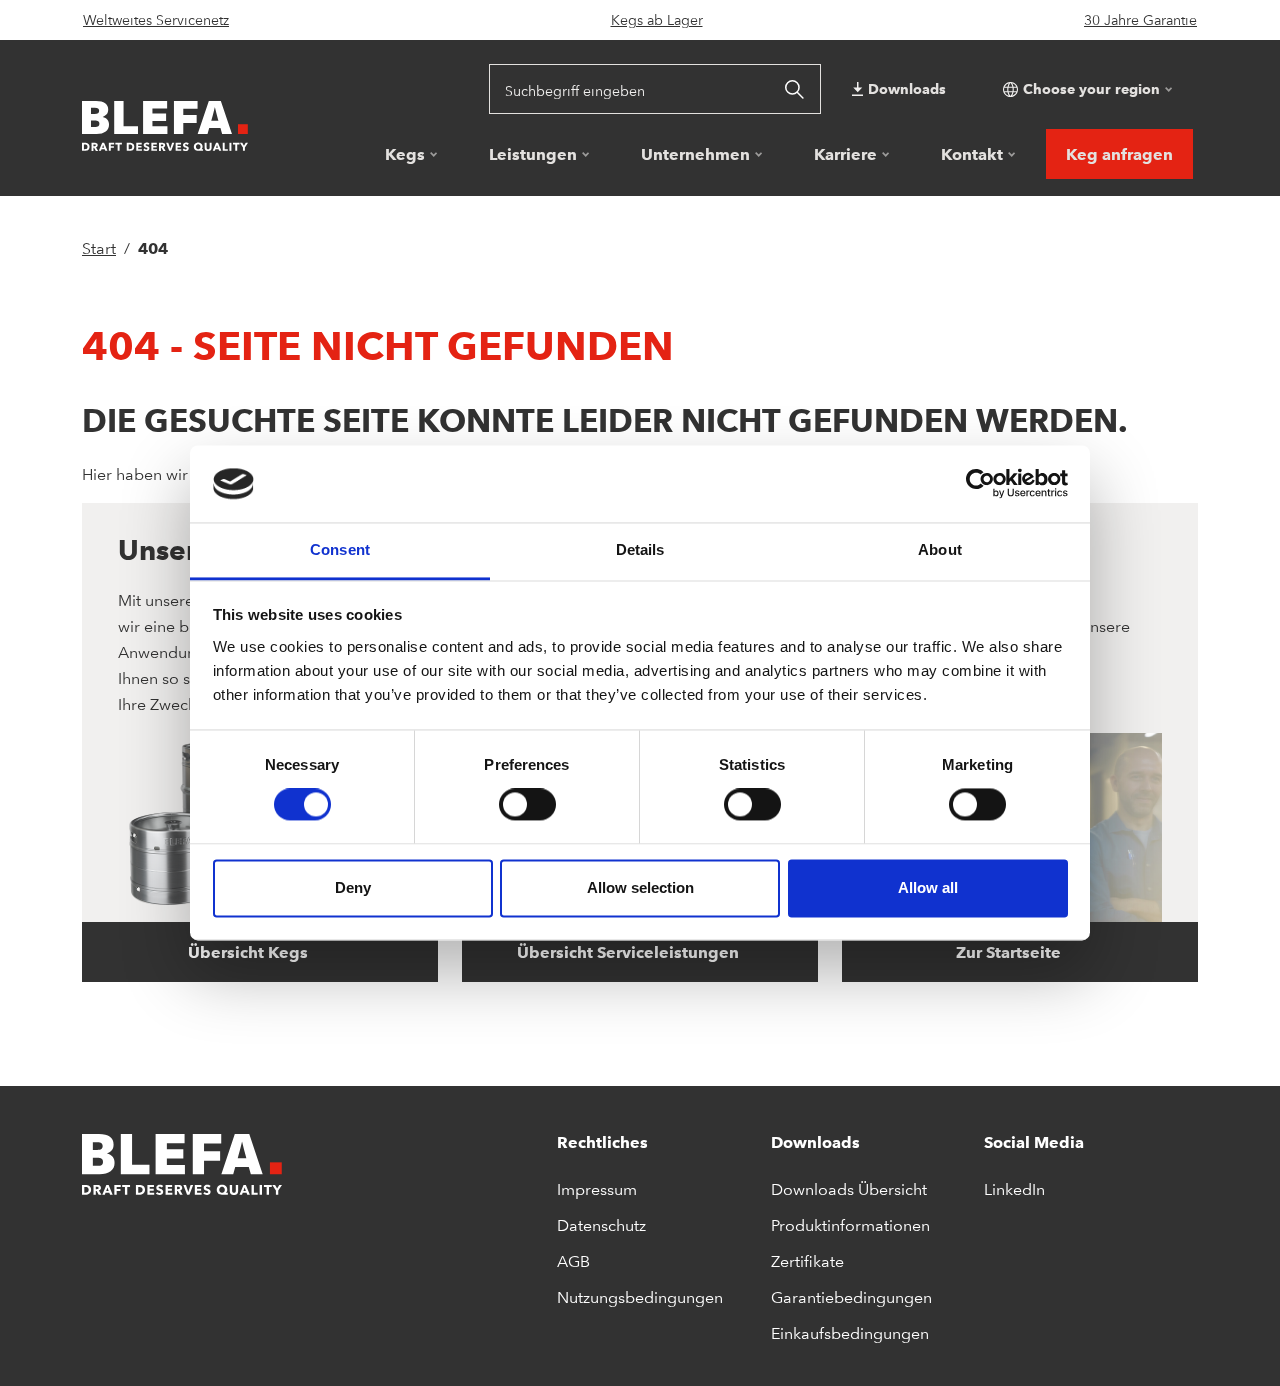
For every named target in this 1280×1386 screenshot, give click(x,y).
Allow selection (640, 887)
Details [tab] (640, 549)
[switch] (527, 805)
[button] (1085, 89)
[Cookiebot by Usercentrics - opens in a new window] (980, 484)
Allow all (928, 887)
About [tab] (940, 549)
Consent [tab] (340, 549)
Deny (353, 887)
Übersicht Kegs (250, 952)
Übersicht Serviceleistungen (630, 952)
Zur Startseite (1010, 952)
